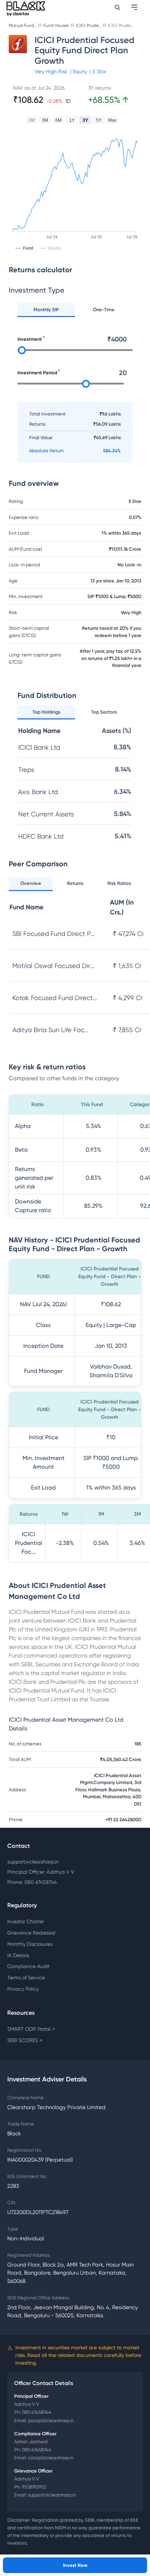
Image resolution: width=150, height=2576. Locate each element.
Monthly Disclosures (30, 1944)
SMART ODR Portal (31, 2029)
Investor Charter (26, 1921)
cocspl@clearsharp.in (51, 2458)
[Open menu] (135, 7)
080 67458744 (37, 2412)
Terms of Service (26, 1978)
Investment (30, 339)
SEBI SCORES (25, 2040)
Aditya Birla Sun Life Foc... (50, 1030)
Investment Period (37, 373)
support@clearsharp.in (33, 1862)
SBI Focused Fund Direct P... (54, 934)
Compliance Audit (28, 1966)
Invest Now (75, 2565)
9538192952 (34, 2487)
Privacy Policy (23, 1989)
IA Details (18, 1955)
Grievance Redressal (31, 1933)
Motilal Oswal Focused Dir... (53, 966)
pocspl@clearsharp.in (51, 2421)
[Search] (117, 7)
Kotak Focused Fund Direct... (55, 998)
